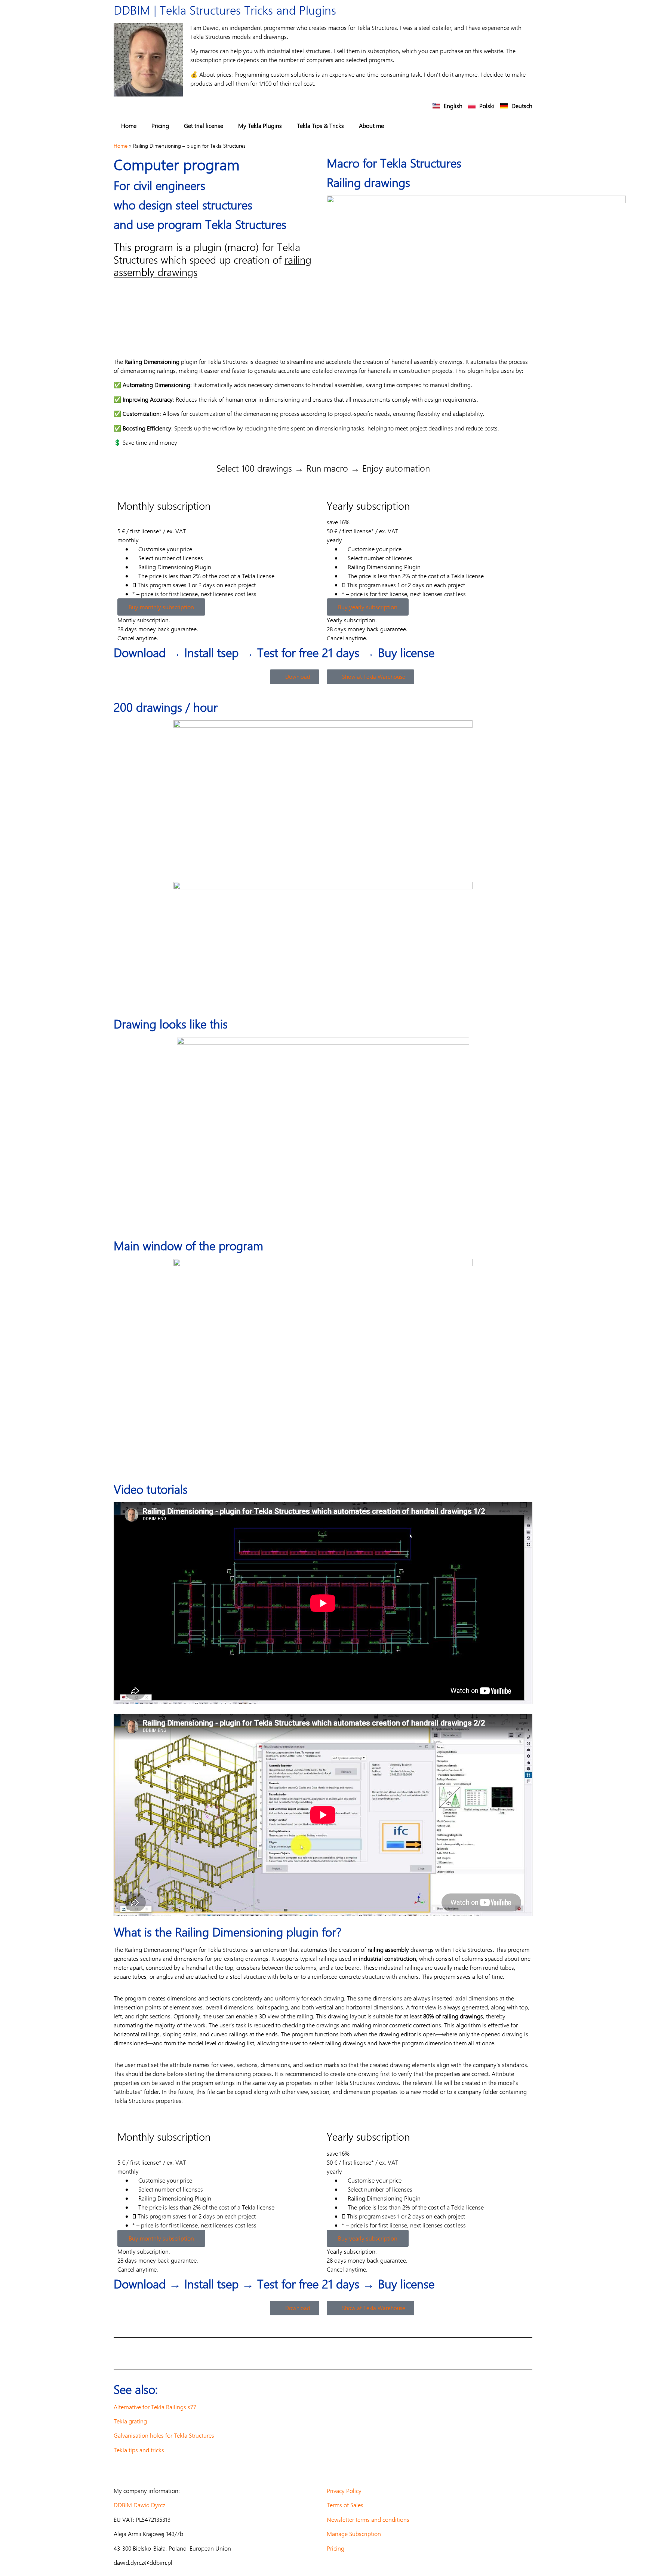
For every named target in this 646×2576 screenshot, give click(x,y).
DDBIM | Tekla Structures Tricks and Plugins (225, 10)
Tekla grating (130, 2421)
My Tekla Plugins (260, 125)
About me (371, 125)
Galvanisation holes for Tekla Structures (164, 2435)
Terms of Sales (345, 2505)
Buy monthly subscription (161, 607)
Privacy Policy (344, 2491)
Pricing (160, 125)
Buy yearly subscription (368, 607)
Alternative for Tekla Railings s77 (155, 2407)
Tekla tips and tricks (139, 2450)
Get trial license (204, 125)
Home (129, 125)
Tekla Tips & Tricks (320, 125)
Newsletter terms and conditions (368, 2519)
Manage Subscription (354, 2534)
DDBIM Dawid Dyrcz (139, 2505)
